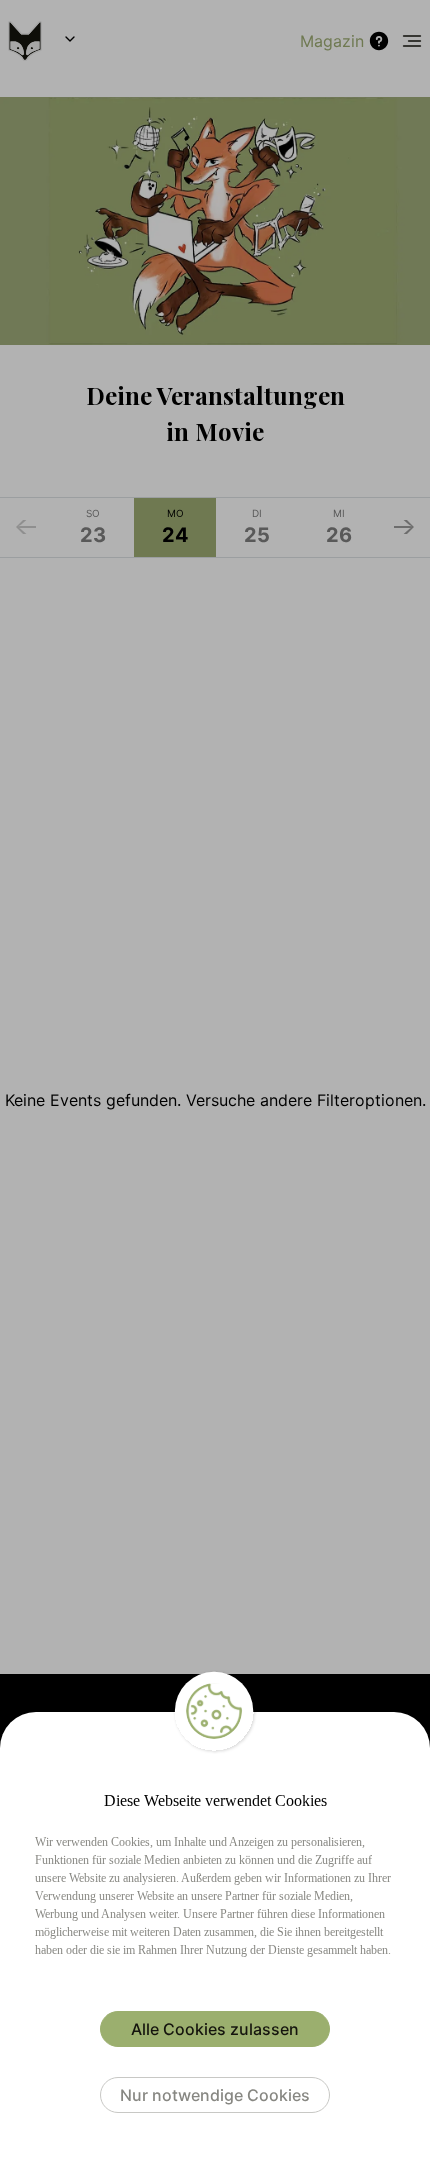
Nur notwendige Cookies (215, 2095)
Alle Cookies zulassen (215, 2029)
